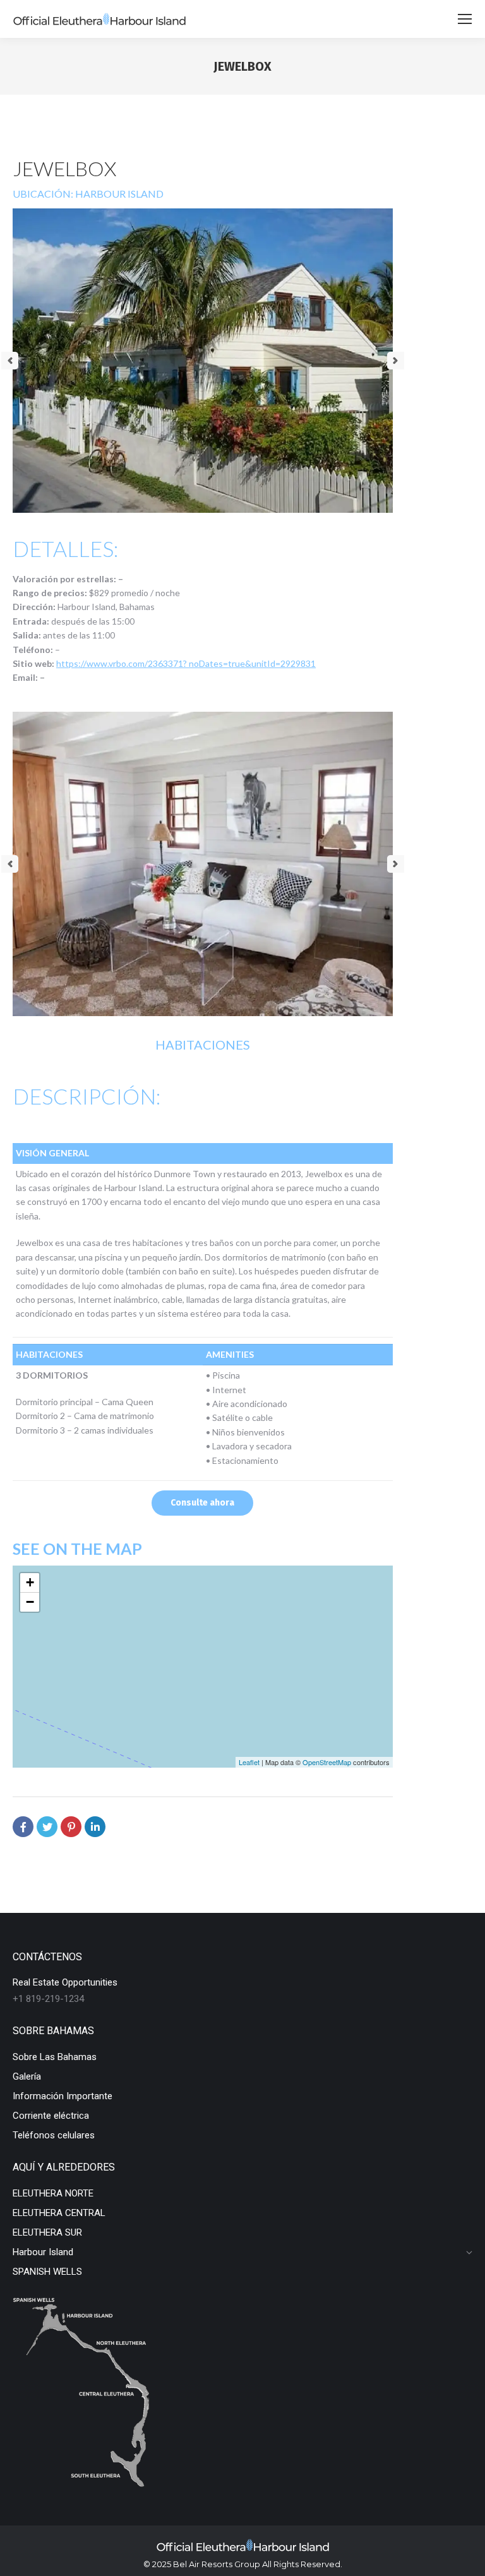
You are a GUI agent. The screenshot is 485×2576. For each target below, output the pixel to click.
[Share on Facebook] (23, 1827)
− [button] (30, 1602)
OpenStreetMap (327, 1762)
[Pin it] (71, 1827)
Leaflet (249, 1762)
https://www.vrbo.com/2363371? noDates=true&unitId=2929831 (186, 663)
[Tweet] (47, 1827)
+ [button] (30, 1582)
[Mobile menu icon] (465, 19)
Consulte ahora (202, 1503)
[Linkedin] (95, 1827)
